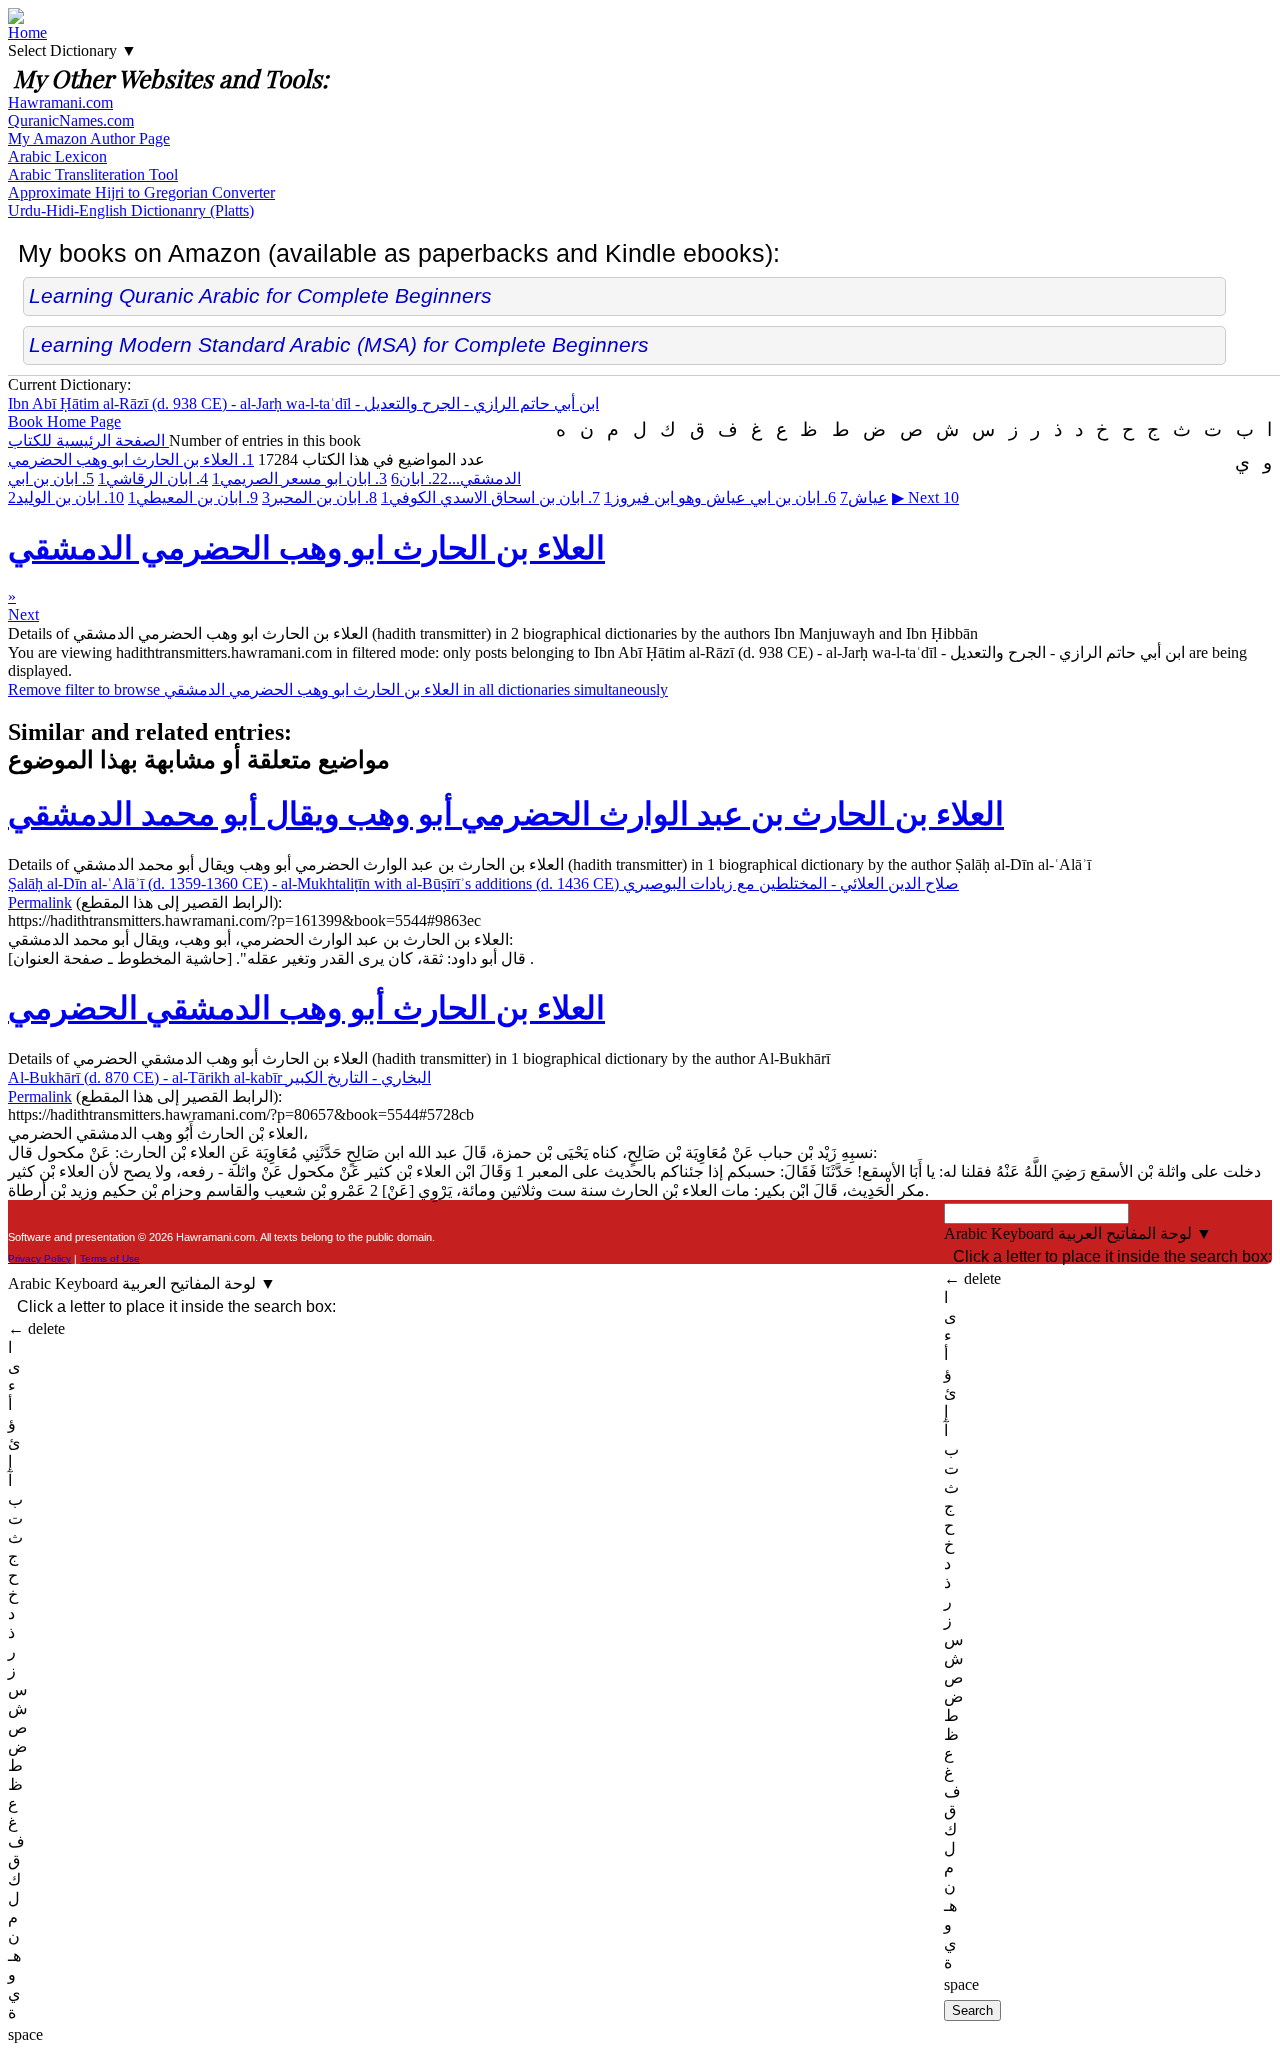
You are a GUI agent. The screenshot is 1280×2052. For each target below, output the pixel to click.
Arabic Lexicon (57, 156)
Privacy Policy (39, 1258)
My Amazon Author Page (89, 138)
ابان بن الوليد (66, 497)
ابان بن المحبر (319, 497)
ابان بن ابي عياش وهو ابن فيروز (720, 497)
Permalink (40, 902)
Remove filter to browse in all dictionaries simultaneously (338, 689)
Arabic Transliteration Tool (93, 174)
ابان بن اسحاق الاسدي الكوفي (490, 497)
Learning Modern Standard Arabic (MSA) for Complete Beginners (339, 344)
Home (27, 32)
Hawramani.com (60, 102)
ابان (419, 478)
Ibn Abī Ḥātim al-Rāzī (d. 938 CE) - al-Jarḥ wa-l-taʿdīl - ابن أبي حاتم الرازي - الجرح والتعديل (303, 403)
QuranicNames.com (71, 120)
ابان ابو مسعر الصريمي (299, 478)
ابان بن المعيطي (193, 497)
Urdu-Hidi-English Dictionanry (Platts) (131, 210)
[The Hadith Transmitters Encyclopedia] (16, 18)
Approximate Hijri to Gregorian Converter (141, 192)
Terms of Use (110, 1258)
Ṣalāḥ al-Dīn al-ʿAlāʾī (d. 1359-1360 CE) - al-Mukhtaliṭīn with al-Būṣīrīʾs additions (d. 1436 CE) (483, 883)
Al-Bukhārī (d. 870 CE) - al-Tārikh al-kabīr (219, 1077)
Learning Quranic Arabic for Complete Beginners (260, 295)
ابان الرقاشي (153, 478)
